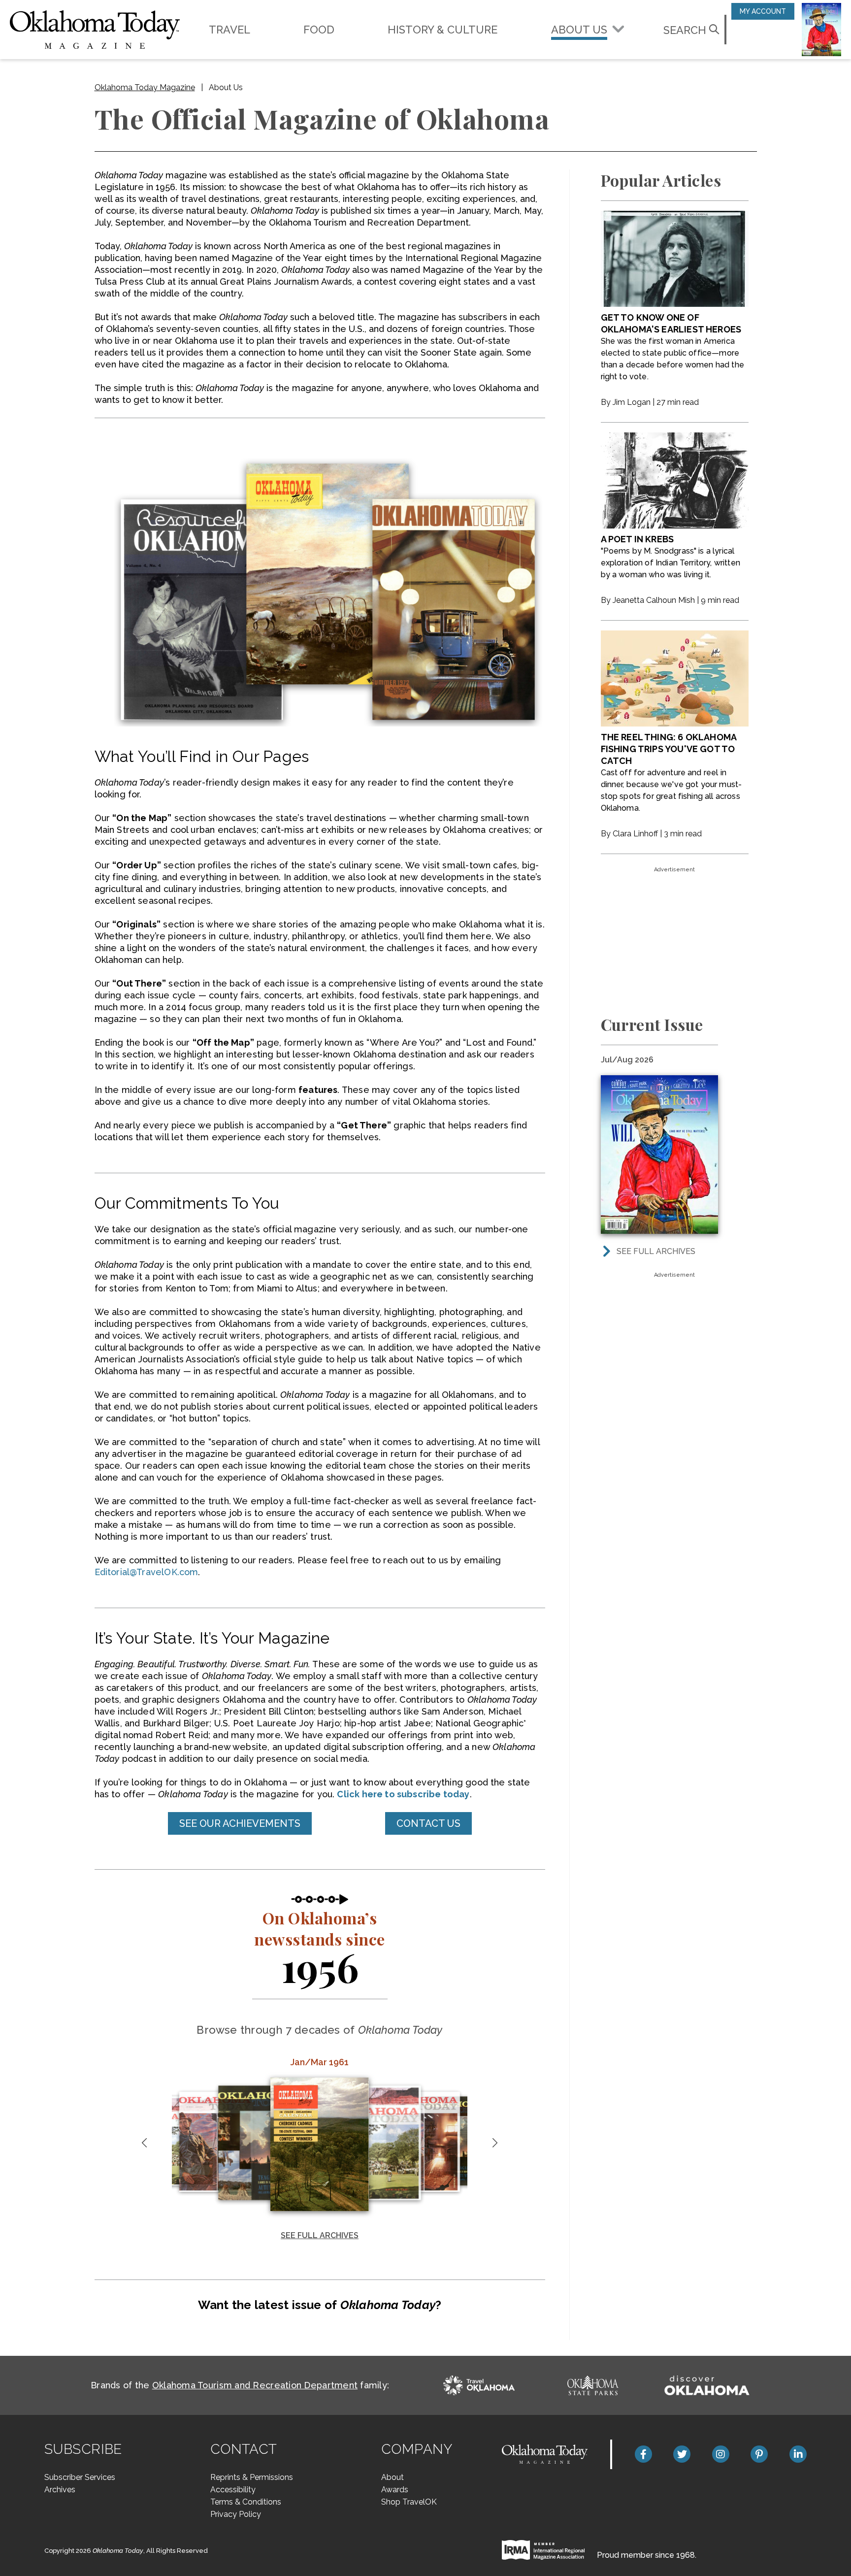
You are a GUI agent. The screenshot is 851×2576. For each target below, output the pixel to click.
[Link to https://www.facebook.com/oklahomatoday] (643, 2454)
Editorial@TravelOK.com (147, 1572)
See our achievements (240, 1823)
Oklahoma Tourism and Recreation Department (255, 2385)
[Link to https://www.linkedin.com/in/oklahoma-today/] (798, 2454)
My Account (763, 11)
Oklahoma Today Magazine (145, 87)
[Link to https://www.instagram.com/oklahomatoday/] (721, 2454)
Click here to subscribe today (403, 1794)
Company (417, 2449)
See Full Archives (320, 2235)
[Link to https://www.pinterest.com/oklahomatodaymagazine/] (759, 2454)
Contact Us (428, 1823)
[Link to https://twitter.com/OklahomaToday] (682, 2454)
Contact (244, 2449)
